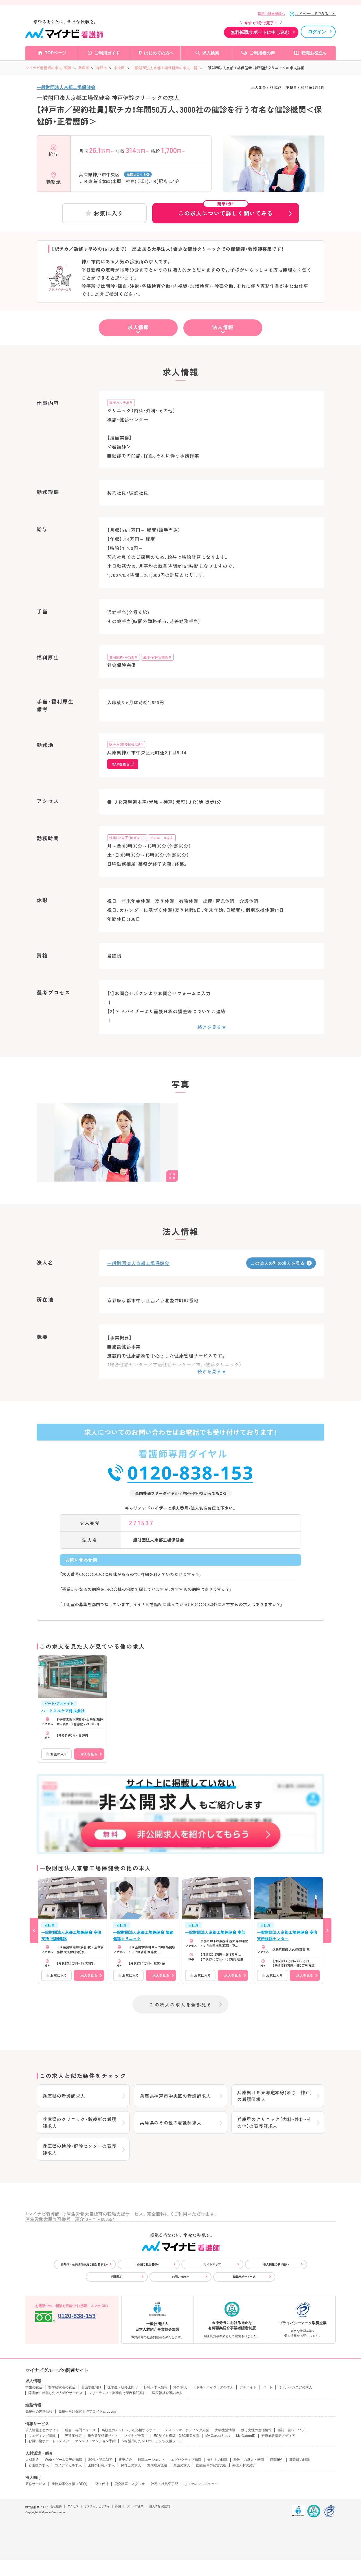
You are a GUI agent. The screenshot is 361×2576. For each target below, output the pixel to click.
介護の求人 (182, 2465)
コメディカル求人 (68, 2465)
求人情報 (138, 327)
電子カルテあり (121, 402)
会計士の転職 (217, 2460)
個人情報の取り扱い (276, 2264)
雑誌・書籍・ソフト (293, 2430)
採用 (118, 2506)
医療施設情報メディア (278, 2436)
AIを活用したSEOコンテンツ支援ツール (152, 2441)
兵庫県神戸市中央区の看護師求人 (175, 2096)
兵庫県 (84, 68)
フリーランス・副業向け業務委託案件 (117, 2393)
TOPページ (56, 53)
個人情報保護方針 (160, 2506)
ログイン (317, 32)
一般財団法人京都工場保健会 (66, 87)
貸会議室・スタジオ (130, 2484)
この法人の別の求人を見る (278, 1263)
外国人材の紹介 (244, 2465)
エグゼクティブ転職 (186, 2460)
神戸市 (101, 68)
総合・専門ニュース (80, 2430)
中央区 (119, 68)
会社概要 (56, 2506)
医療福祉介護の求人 (167, 2393)
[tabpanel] (274, 174)
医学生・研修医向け (123, 2387)
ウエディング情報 (42, 2436)
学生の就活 (34, 2387)
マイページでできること (315, 14)
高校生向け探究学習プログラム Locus (87, 2411)
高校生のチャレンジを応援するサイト (130, 2430)
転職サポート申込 (244, 2277)
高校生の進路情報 (39, 2411)
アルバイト (248, 2387)
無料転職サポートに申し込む (260, 32)
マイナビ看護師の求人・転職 (48, 68)
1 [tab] (274, 187)
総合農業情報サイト (103, 2436)
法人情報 (223, 327)
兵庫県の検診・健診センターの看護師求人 (80, 2149)
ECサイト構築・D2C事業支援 (177, 2436)
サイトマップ (212, 2264)
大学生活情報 (225, 2430)
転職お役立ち (314, 53)
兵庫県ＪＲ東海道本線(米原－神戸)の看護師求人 (275, 2096)
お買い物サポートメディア (49, 2441)
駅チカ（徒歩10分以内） (126, 744)
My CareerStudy (218, 2436)
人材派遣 (32, 2460)
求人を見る (89, 1754)
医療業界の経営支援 (211, 2465)
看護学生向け (91, 2387)
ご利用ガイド (107, 53)
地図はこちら (136, 174)
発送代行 (102, 2484)
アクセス (73, 2506)
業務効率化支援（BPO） (70, 2484)
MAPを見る (121, 764)
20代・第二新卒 (100, 2460)
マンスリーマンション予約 (95, 2441)
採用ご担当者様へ (271, 14)
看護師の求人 (39, 2465)
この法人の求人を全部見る (180, 2004)
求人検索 (211, 53)
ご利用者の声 (262, 53)
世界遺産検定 (72, 2436)
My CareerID (246, 2436)
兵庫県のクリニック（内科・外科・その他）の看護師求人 (274, 2122)
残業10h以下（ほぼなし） (127, 838)
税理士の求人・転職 (249, 2460)
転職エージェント (151, 2460)
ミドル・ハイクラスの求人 (213, 2387)
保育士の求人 (131, 2465)
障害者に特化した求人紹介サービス (56, 2393)
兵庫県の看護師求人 (64, 2096)
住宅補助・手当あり (124, 657)
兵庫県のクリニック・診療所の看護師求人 (80, 2122)
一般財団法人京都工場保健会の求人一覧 (164, 68)
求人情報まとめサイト (42, 2430)
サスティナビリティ (97, 2506)
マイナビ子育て (136, 2436)
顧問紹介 (277, 2460)
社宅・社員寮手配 (164, 2484)
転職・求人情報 (156, 2387)
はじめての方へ (159, 53)
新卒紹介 (125, 2460)
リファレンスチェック (201, 2484)
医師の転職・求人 (101, 2465)
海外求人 (180, 2387)
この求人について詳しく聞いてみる (226, 210)
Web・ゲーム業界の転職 (64, 2460)
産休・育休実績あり (157, 657)
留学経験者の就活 (62, 2387)
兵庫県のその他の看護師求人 (171, 2122)
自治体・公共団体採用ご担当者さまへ (85, 2264)
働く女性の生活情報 (256, 2430)
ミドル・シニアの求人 (295, 2387)
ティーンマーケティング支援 (187, 2430)
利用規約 (117, 2277)
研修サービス (36, 2484)
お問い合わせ (180, 2277)
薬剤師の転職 (300, 2460)
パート (267, 2387)
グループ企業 (135, 2506)
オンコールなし (162, 838)
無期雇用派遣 (157, 2465)
